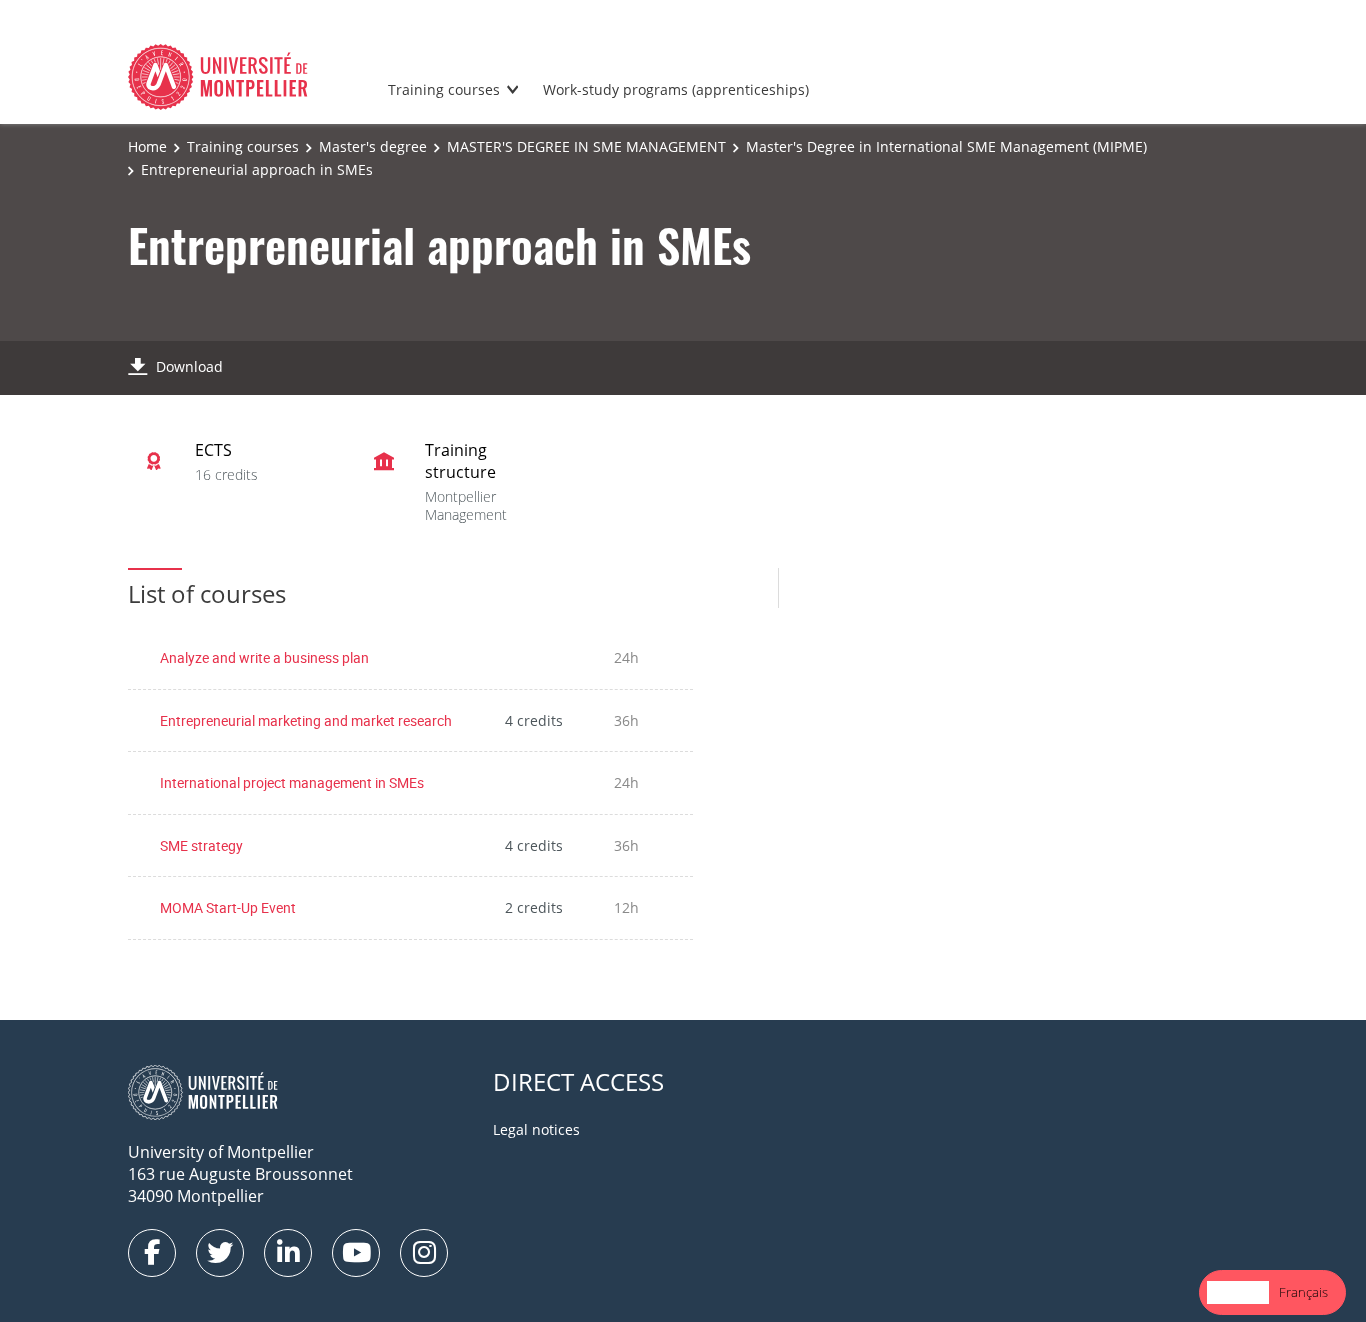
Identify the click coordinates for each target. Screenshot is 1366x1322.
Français (1303, 1292)
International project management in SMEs (292, 782)
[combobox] (1238, 1292)
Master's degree (373, 146)
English (1238, 1292)
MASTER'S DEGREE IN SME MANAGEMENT (586, 146)
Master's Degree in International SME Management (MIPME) (946, 146)
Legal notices (536, 1129)
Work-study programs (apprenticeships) (676, 89)
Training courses (444, 89)
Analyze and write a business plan (264, 657)
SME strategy (201, 845)
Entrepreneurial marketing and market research (306, 720)
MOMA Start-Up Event (228, 907)
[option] (1303, 1292)
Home (147, 146)
